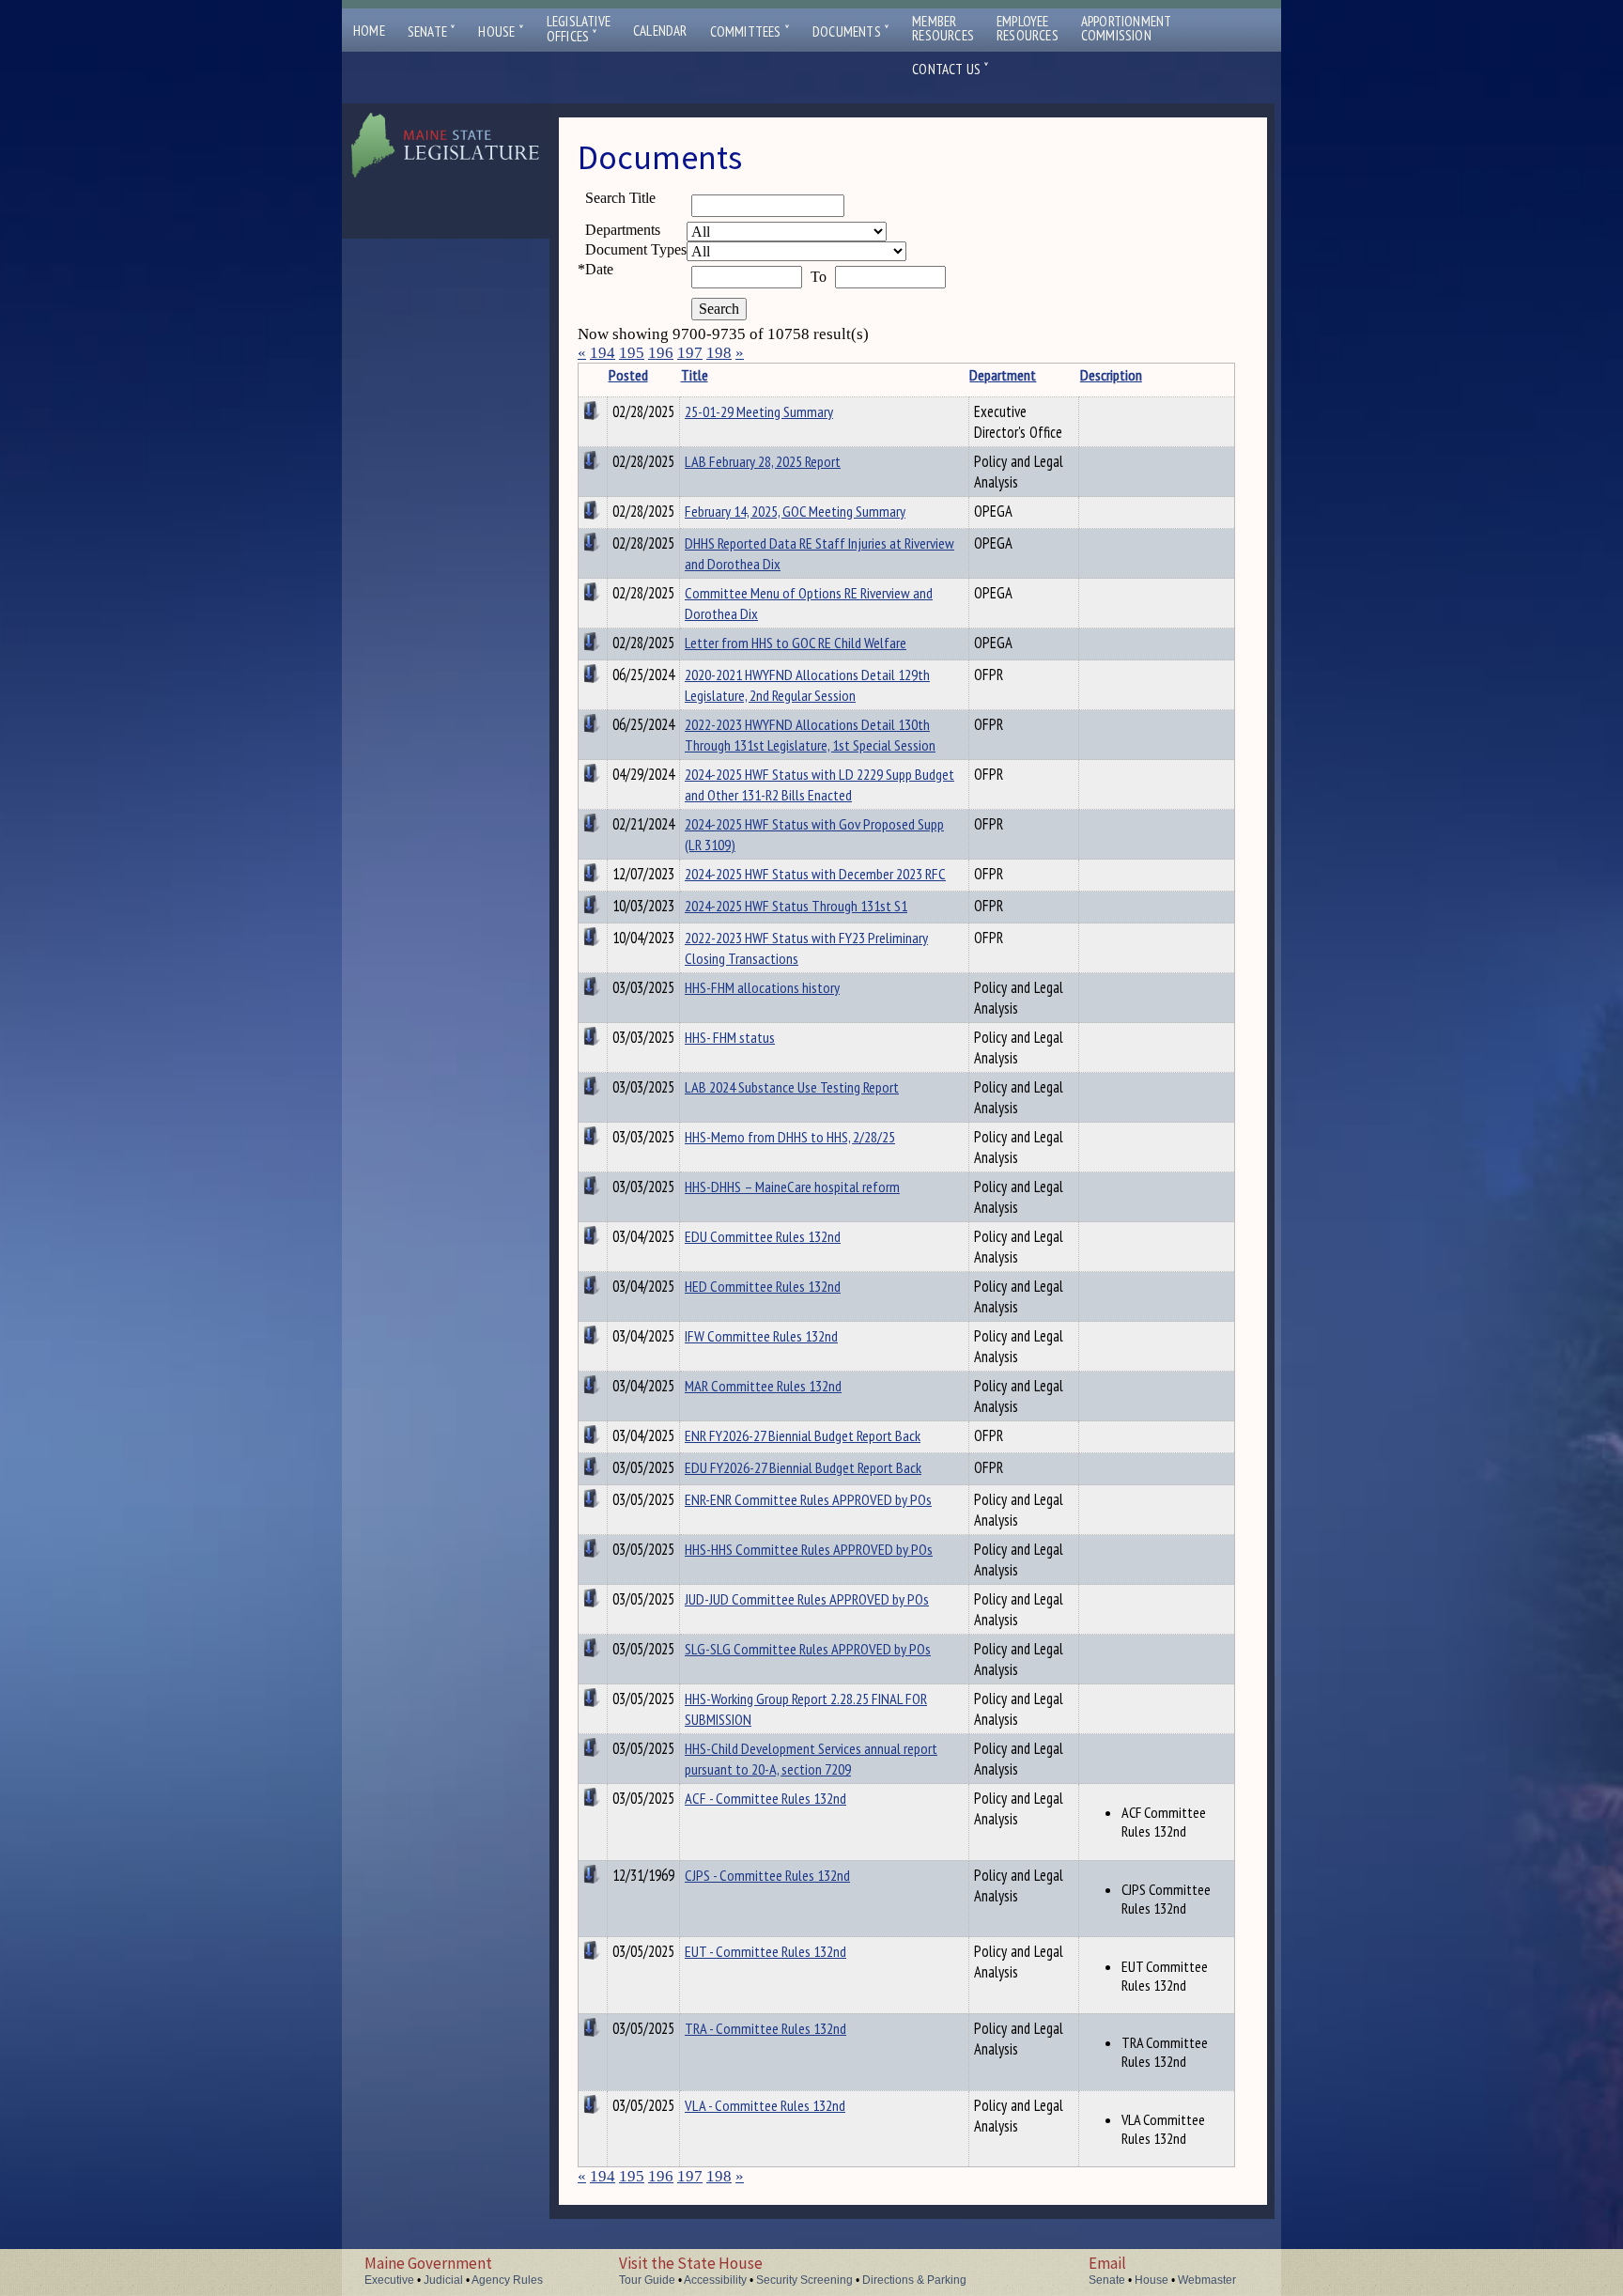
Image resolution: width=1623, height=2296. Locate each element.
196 (661, 353)
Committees (750, 31)
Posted (628, 375)
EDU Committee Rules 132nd (763, 1236)
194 (603, 353)
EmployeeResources (1028, 28)
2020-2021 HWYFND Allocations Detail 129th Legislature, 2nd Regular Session (807, 685)
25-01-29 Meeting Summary (759, 411)
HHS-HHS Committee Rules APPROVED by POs (809, 1549)
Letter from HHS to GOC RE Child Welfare (796, 643)
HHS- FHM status (730, 1037)
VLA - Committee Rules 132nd (765, 2105)
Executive (389, 2280)
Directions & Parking (914, 2280)
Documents (851, 31)
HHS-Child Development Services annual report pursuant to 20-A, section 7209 (811, 1759)
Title (695, 375)
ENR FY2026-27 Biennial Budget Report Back (803, 1435)
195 (632, 353)
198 (719, 353)
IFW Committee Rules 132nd (761, 1336)
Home (369, 31)
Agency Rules (507, 2280)
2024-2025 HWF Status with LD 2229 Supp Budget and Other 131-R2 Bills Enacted (819, 784)
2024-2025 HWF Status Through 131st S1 (796, 906)
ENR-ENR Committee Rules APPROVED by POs (808, 1499)
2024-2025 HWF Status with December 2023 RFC (815, 874)
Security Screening (804, 2280)
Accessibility (715, 2280)
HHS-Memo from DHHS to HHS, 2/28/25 (790, 1137)
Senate (432, 31)
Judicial (443, 2280)
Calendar (660, 31)
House (501, 31)
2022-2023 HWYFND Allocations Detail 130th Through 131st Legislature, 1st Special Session (810, 735)
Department (1003, 375)
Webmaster (1207, 2280)
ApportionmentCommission (1127, 28)
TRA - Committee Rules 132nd (765, 2028)
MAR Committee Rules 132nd (763, 1386)
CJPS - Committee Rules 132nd (767, 1875)
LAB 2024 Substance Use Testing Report (792, 1087)
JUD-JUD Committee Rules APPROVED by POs (807, 1599)
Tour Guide (647, 2280)
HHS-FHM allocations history (762, 987)
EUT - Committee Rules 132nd (765, 1951)
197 (690, 353)
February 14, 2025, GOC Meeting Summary (795, 511)
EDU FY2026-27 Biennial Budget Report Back (803, 1467)
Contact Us (951, 69)
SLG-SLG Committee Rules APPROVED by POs (808, 1649)
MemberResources (943, 28)
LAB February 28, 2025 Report (763, 461)
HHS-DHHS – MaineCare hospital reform (792, 1187)
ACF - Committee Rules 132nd (765, 1798)
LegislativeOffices (579, 29)
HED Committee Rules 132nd (763, 1286)
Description (1111, 375)
